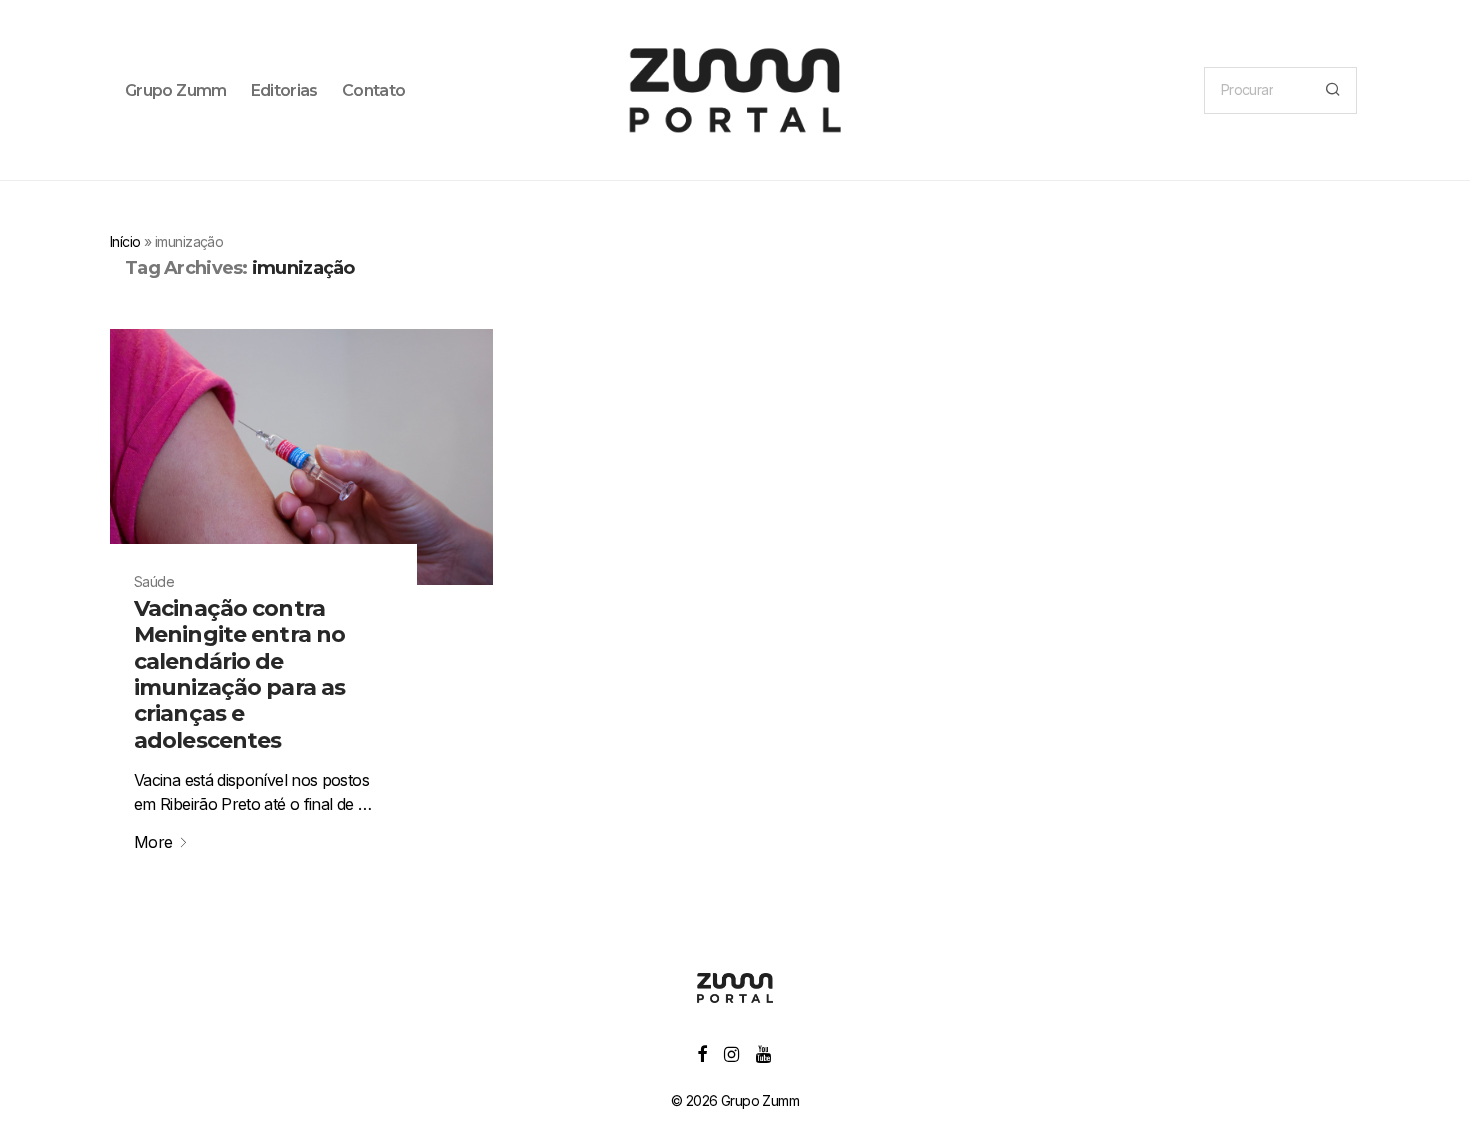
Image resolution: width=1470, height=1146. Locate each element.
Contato (374, 90)
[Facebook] (701, 1052)
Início (125, 241)
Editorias (284, 90)
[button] (1332, 90)
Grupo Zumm (176, 90)
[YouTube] (764, 1052)
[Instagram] (731, 1052)
